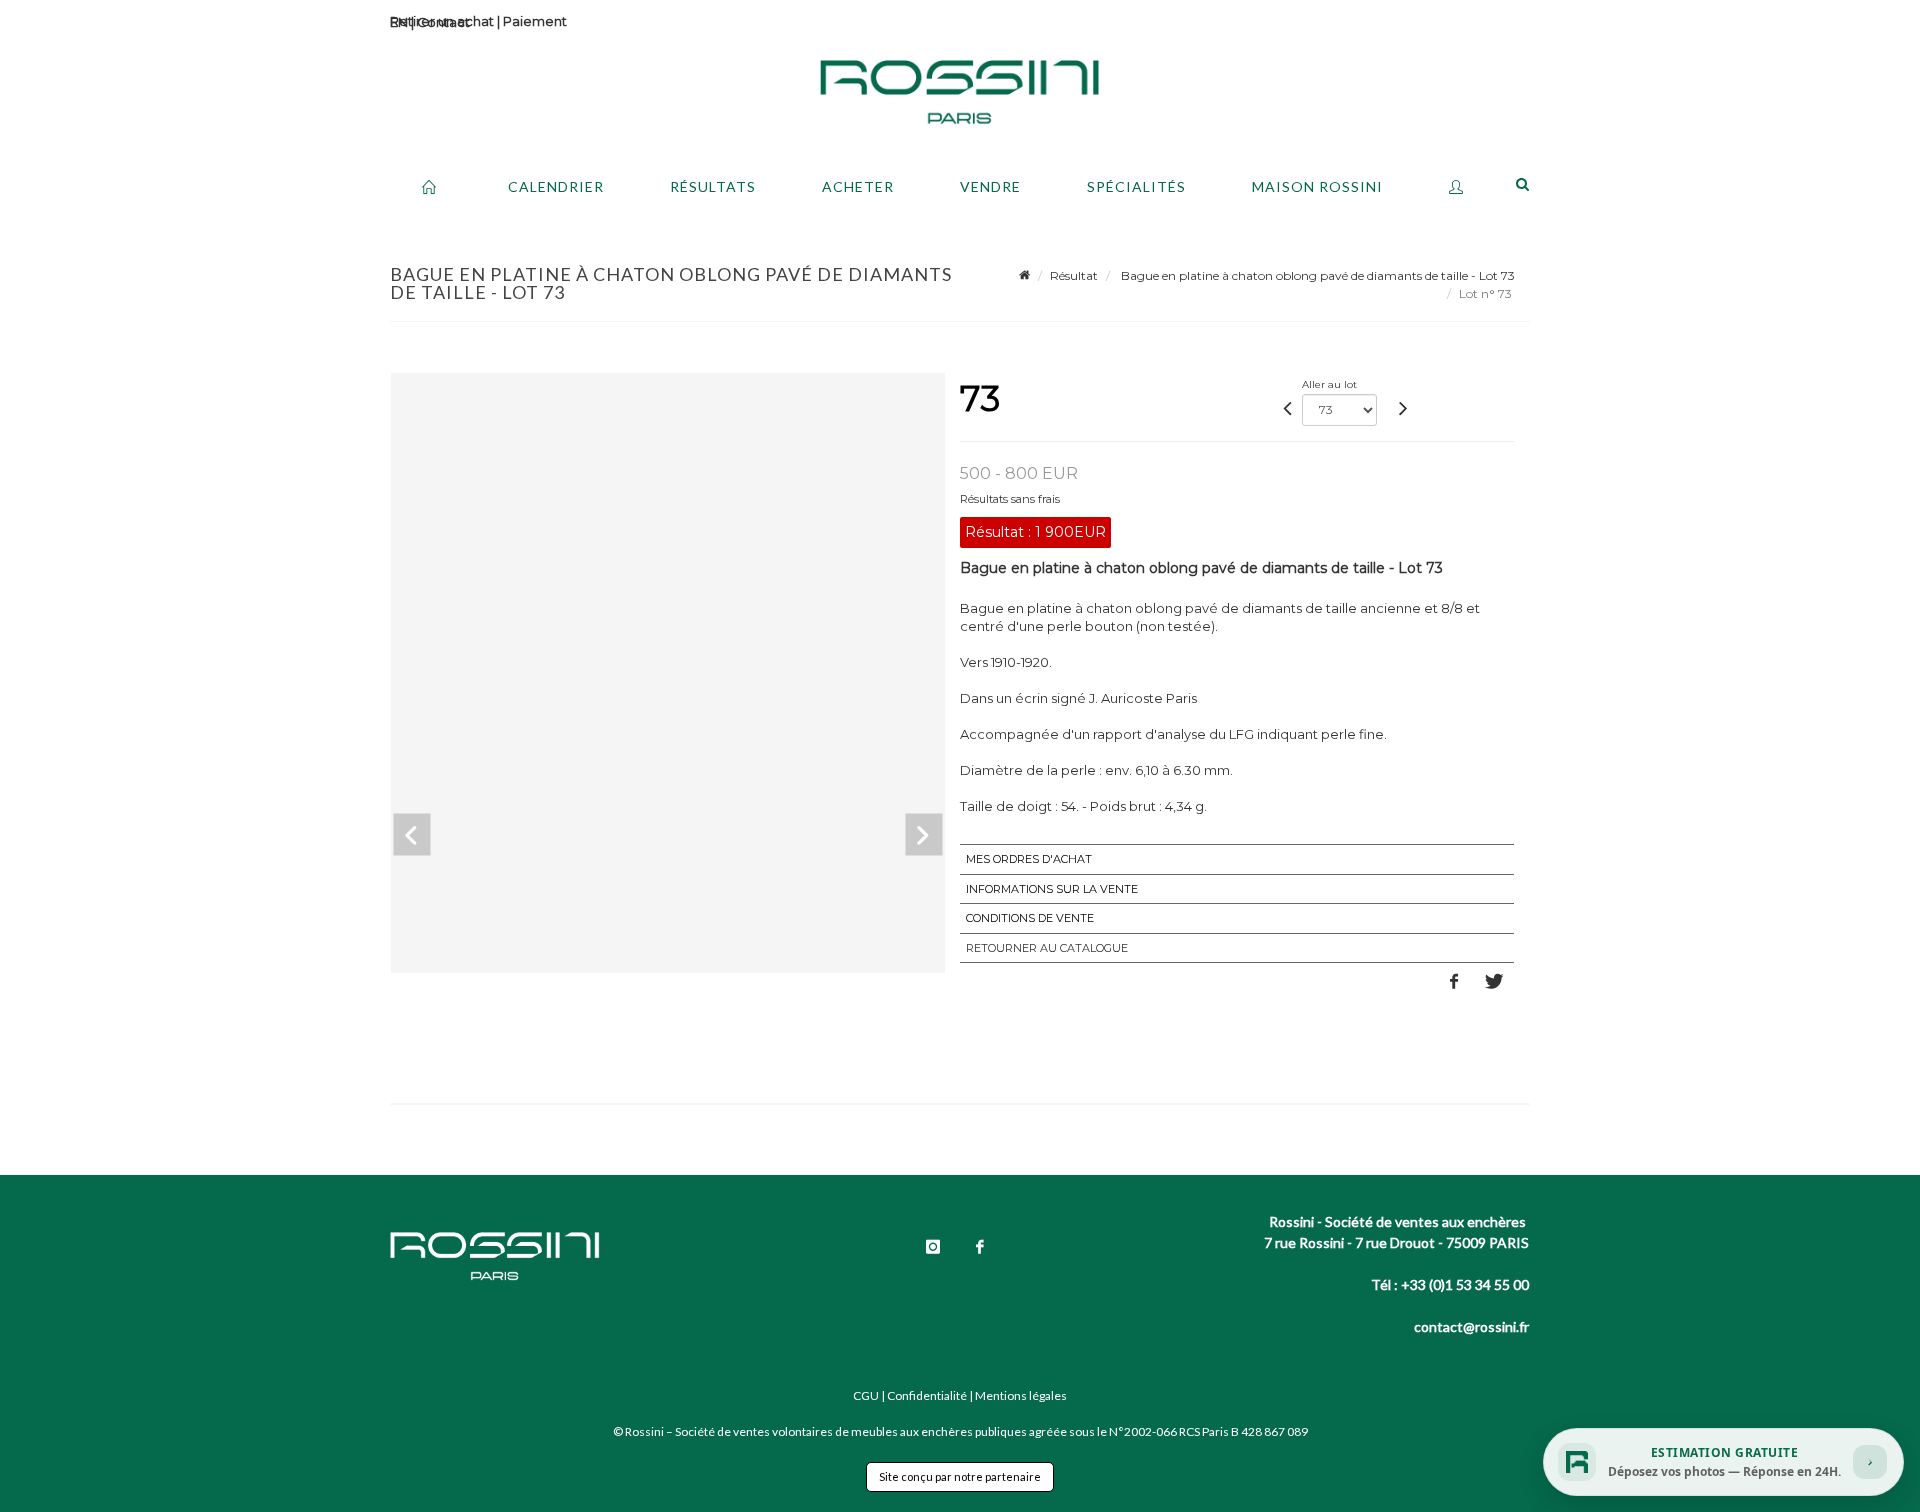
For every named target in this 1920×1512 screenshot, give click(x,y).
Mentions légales (1021, 1395)
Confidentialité (927, 1395)
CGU (866, 1395)
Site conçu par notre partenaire (960, 1476)
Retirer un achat (442, 21)
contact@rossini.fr (1471, 1326)
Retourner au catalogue (1047, 948)
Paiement (535, 21)
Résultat (1074, 275)
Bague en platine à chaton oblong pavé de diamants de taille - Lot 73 (1316, 275)
